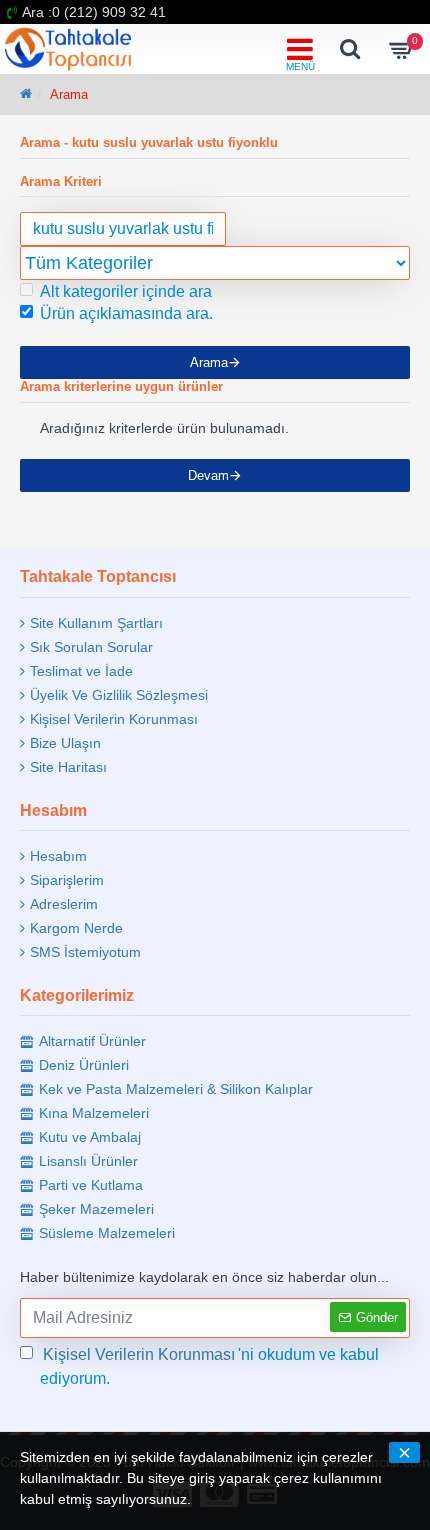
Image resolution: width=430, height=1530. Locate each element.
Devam (208, 475)
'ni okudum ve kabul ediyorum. (209, 1366)
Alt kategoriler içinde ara (126, 291)
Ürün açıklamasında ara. (126, 313)
